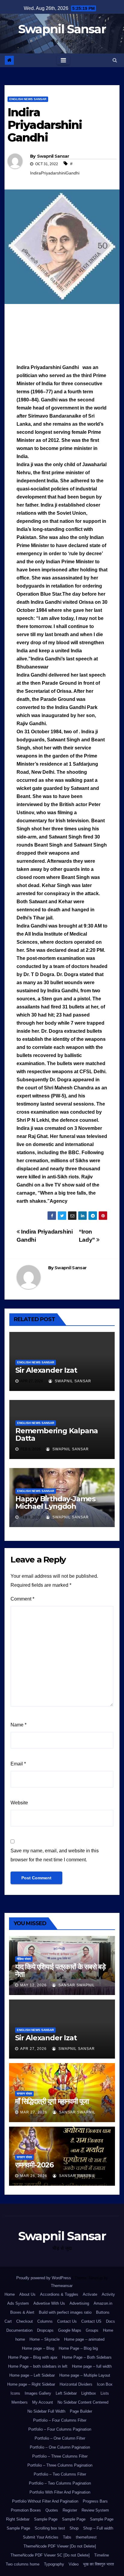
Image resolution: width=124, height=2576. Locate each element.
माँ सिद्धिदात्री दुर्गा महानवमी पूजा (52, 2101)
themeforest (86, 2537)
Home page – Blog (38, 2348)
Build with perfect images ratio (65, 2312)
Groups (92, 2330)
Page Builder (81, 2411)
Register (70, 2510)
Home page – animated (84, 2339)
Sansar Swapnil (76, 1985)
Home (10, 2294)
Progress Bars (95, 2501)
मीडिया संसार (24, 1959)
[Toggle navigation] (63, 60)
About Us (27, 2294)
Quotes (52, 2510)
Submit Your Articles (41, 2537)
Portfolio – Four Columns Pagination (60, 2429)
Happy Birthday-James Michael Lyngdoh (55, 1502)
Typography (54, 2564)
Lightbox (89, 2393)
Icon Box (105, 2384)
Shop (74, 2528)
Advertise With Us (49, 2303)
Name (19, 1725)
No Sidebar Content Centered (83, 2402)
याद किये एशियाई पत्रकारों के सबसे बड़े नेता (60, 1970)
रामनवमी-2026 (34, 2165)
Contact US (91, 2321)
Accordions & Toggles (59, 2294)
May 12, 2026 (33, 1985)
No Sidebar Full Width (46, 2411)
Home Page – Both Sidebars (87, 2357)
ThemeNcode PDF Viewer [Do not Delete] (60, 2546)
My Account (43, 2402)
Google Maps (70, 2330)
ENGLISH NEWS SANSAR (28, 99)
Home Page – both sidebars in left (38, 2366)
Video (74, 2564)
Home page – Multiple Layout (85, 2375)
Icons (15, 2393)
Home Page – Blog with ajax (33, 2357)
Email (18, 1764)
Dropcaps (45, 2330)
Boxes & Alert (22, 2312)
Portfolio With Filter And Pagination (60, 2492)
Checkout (25, 2321)
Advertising (79, 2303)
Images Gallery (38, 2393)
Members (20, 2402)
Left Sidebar (66, 2393)
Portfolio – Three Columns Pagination (60, 2465)
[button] (115, 60)
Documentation (19, 2330)
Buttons (103, 2312)
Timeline (102, 2555)
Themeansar (62, 2286)
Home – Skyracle (45, 2339)
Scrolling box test (50, 2528)
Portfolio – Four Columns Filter (60, 2420)
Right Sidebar (18, 2519)
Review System (95, 2510)
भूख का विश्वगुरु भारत (98, 2564)
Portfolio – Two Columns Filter (60, 2474)
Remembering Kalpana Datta (57, 1434)
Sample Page (46, 2519)
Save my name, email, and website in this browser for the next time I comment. (55, 1855)
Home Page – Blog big (78, 2348)
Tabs (67, 2537)
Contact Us (67, 2321)
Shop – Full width (98, 2528)
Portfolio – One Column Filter (60, 2438)
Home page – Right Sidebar (31, 2384)
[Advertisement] (62, 335)
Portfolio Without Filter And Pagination (45, 2501)
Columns (45, 2321)
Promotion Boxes (26, 2510)
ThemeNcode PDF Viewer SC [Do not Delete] (50, 2555)
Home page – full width (92, 2366)
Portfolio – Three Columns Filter (60, 2456)
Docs (110, 2321)
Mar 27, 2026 (34, 2112)
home (20, 2339)
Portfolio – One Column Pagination (60, 2447)
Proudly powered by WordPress (44, 2278)
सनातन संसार (24, 2094)
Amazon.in (103, 2303)
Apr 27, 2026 (33, 2049)
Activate (90, 2294)
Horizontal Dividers (76, 2384)
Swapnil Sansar (62, 29)
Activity (108, 2294)
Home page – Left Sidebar (32, 2375)
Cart (8, 2321)
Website (19, 1803)
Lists (105, 2393)
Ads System (18, 2303)
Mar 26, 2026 (34, 2176)
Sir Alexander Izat (46, 1370)
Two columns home (23, 2564)
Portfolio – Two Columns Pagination (60, 2483)
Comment (22, 1599)
